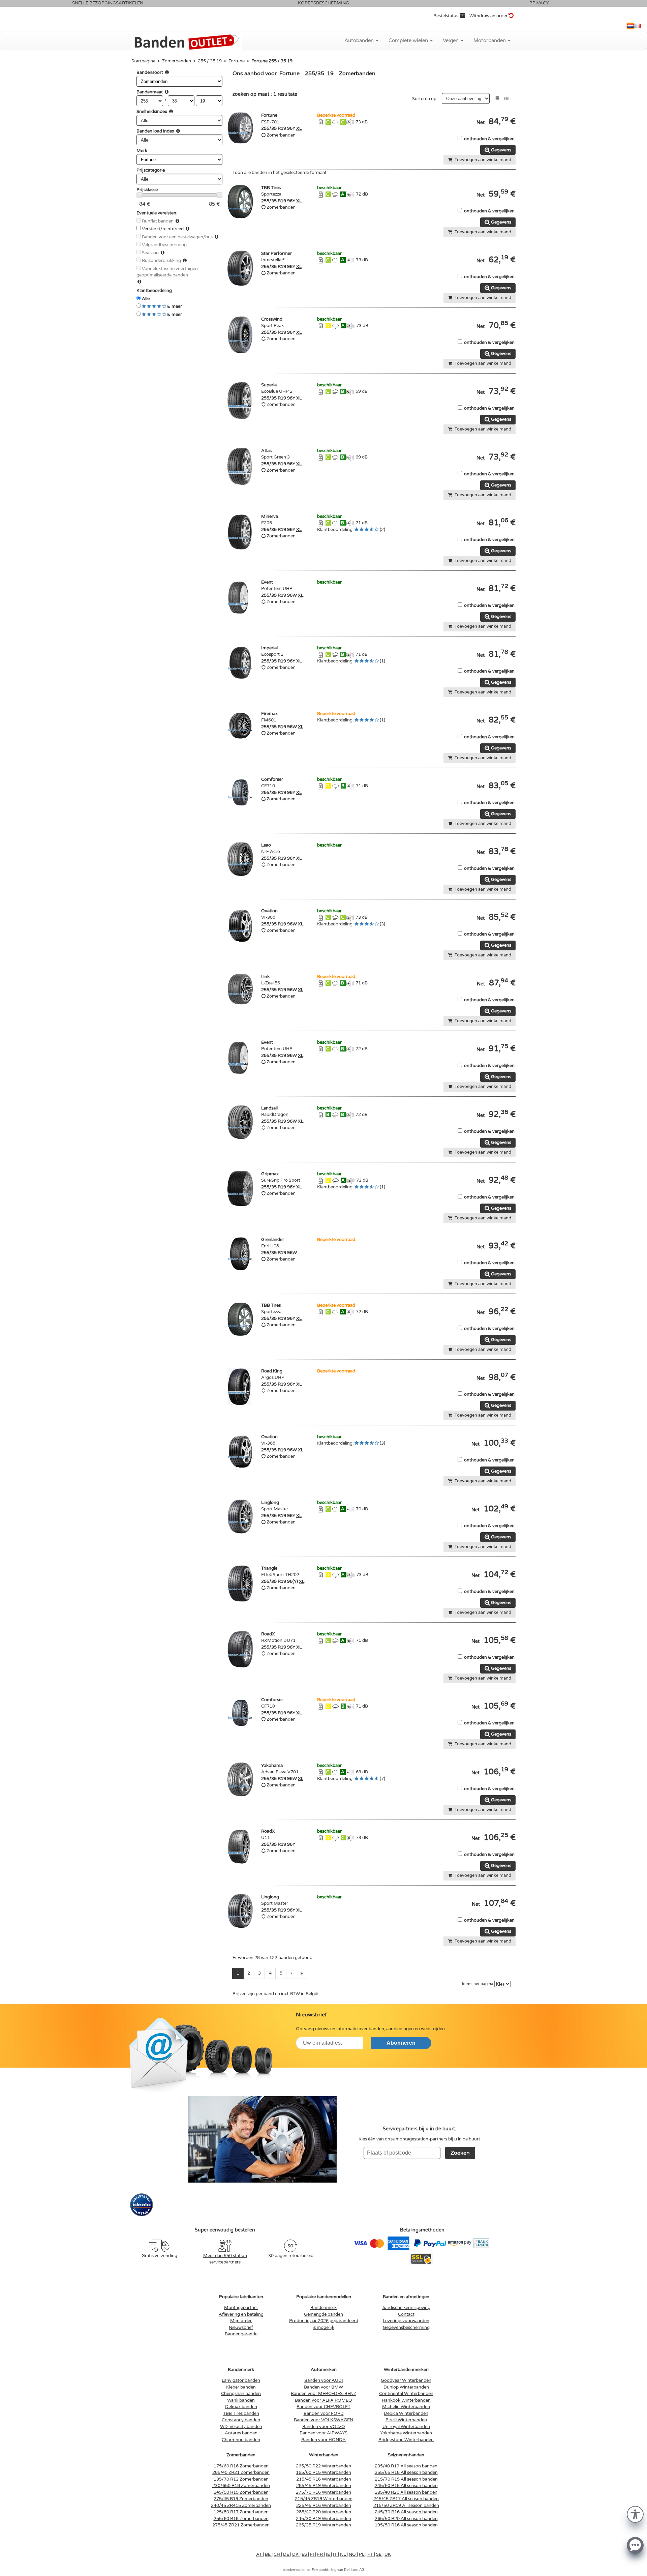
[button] (635, 2514)
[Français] (638, 26)
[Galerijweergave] (506, 99)
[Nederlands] (630, 26)
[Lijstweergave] (497, 99)
